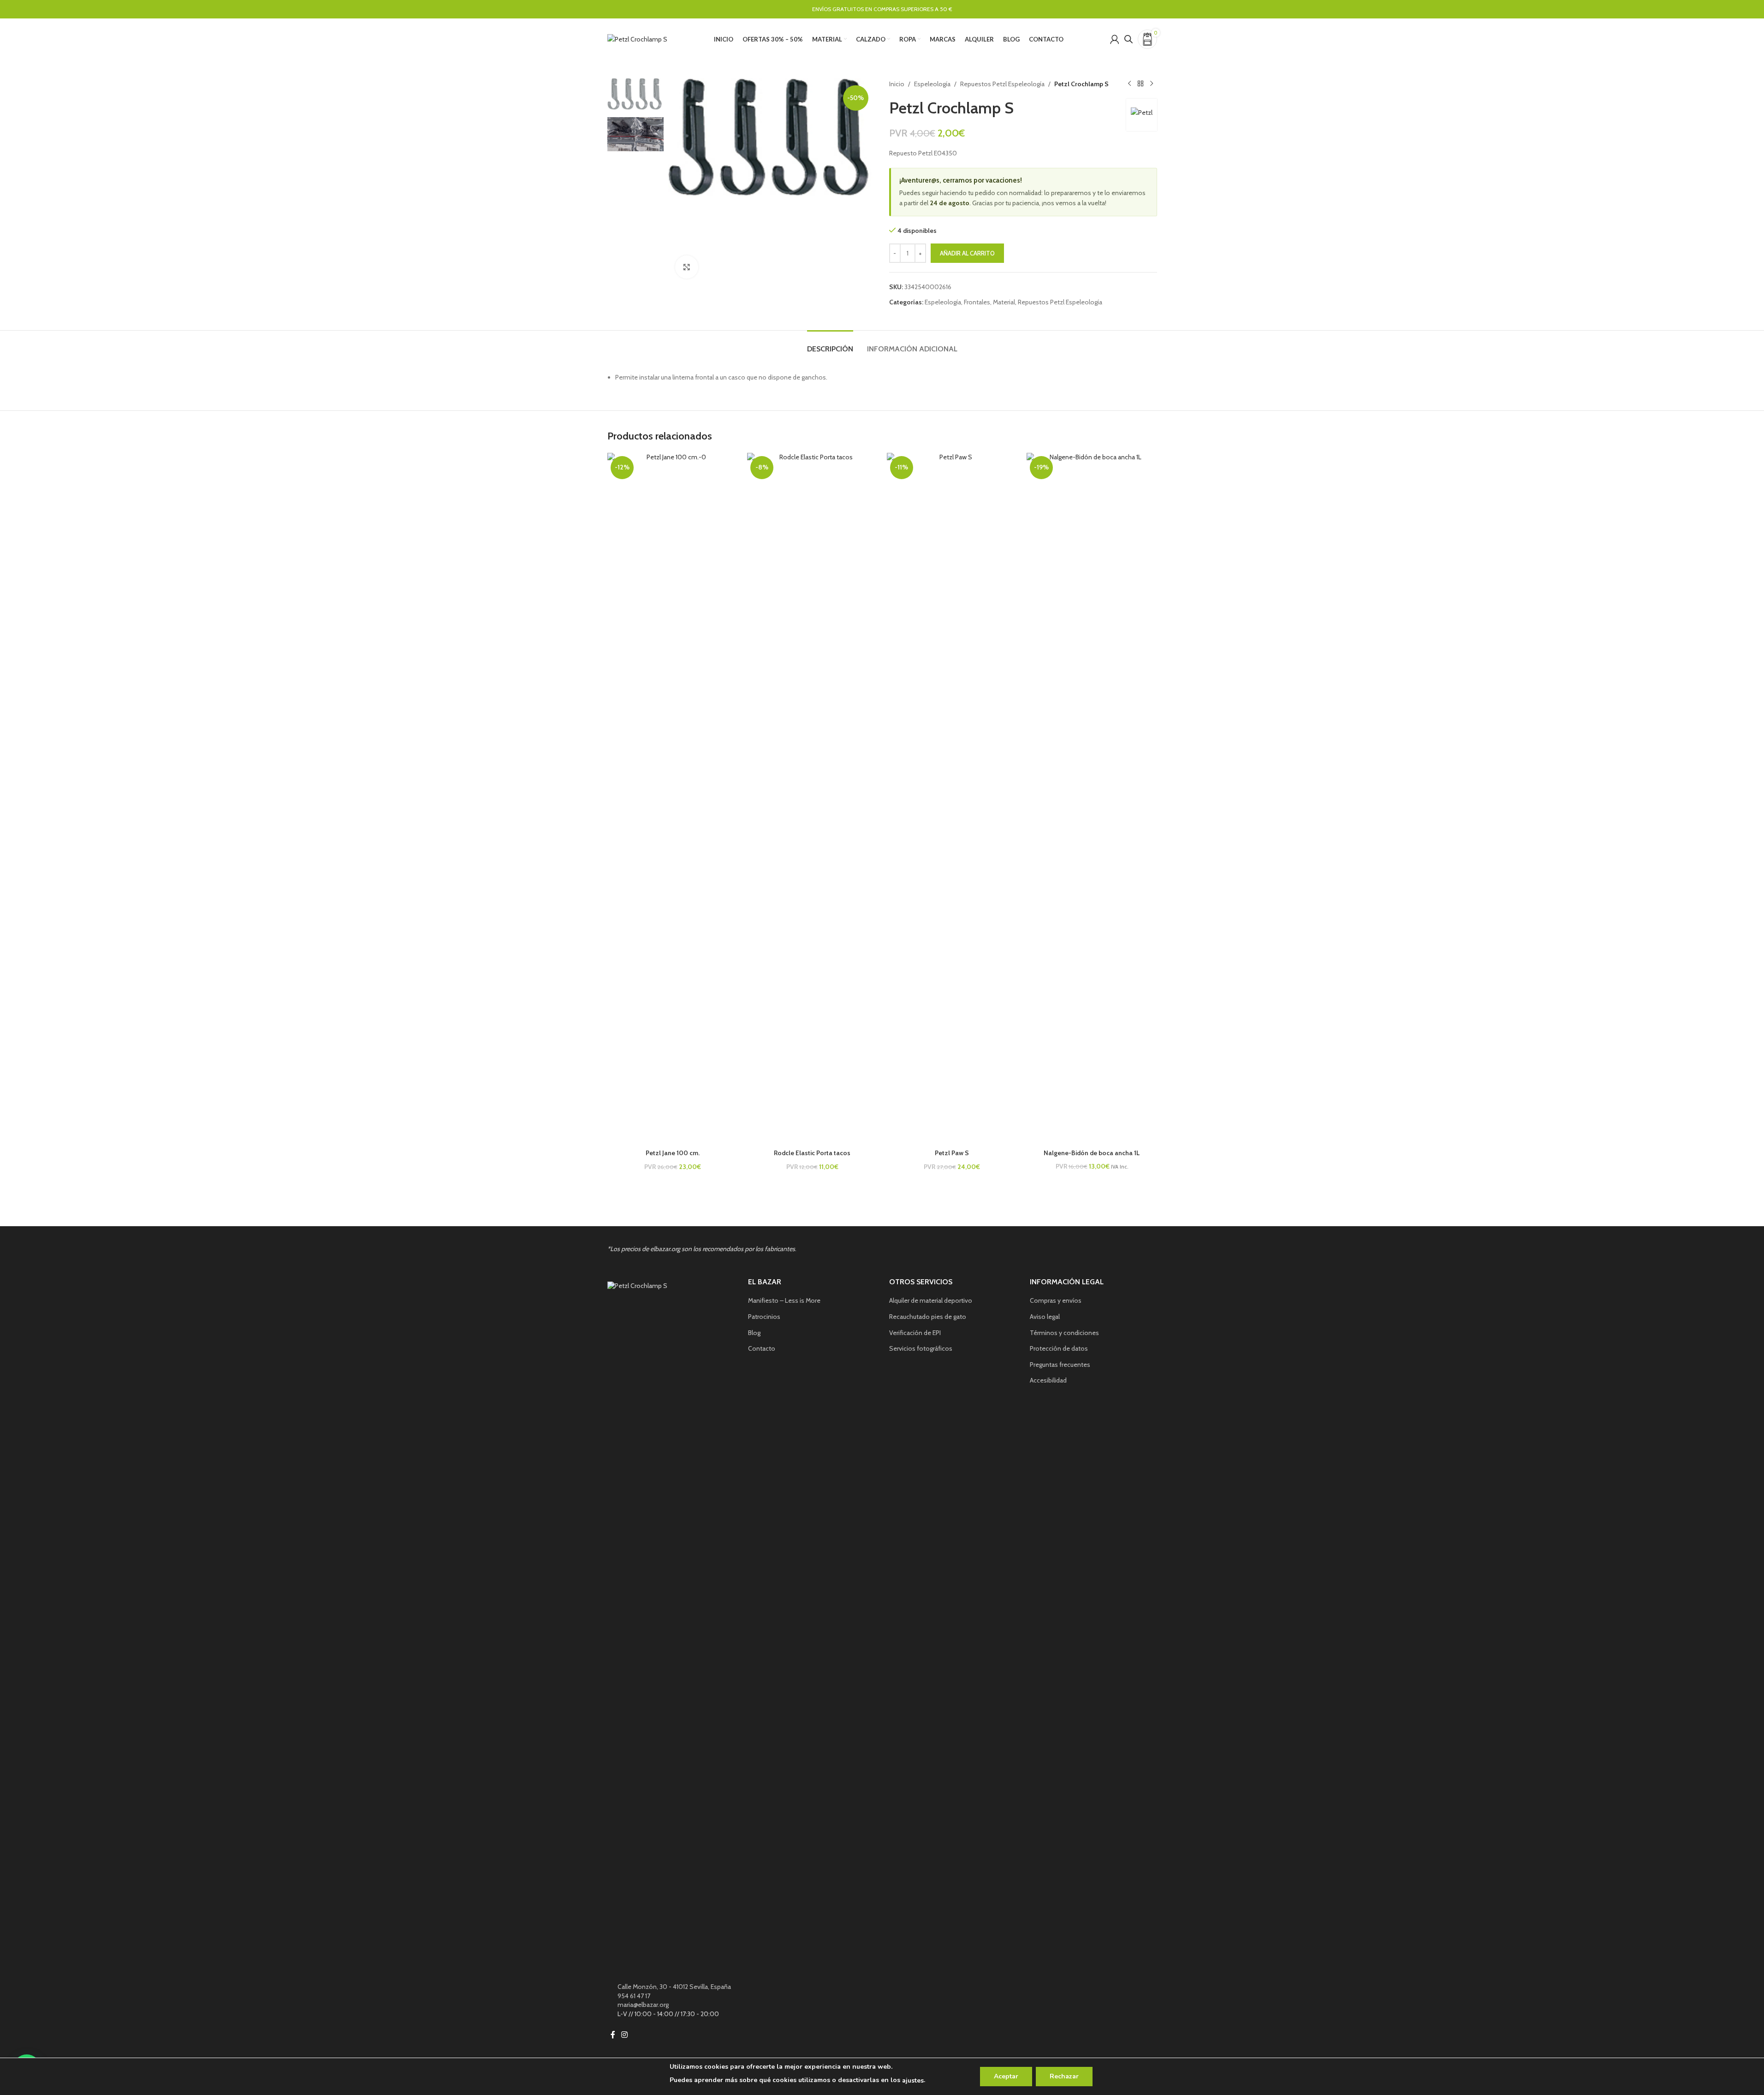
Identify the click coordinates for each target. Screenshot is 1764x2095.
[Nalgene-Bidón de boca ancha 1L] (1092, 799)
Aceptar (1006, 2076)
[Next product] (1152, 84)
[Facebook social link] (613, 2035)
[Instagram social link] (625, 2035)
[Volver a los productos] (1140, 84)
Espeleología (932, 84)
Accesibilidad (1048, 1380)
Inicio (897, 84)
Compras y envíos (1056, 1300)
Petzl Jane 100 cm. (673, 1153)
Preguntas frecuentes (1060, 1365)
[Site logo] (637, 38)
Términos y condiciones (1064, 1333)
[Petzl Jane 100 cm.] (673, 799)
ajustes (913, 2080)
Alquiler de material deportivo (931, 1300)
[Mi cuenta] (1115, 39)
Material (1004, 302)
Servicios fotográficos (921, 1348)
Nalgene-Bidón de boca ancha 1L (1092, 1153)
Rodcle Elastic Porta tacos (812, 1153)
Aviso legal (1045, 1317)
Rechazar (1064, 2076)
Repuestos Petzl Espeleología (1002, 84)
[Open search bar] (1128, 39)
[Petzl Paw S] (952, 799)
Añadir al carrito (967, 253)
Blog (754, 1333)
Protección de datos (1059, 1348)
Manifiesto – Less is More (784, 1300)
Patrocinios (764, 1317)
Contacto (762, 1348)
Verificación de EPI (915, 1333)
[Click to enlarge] (687, 267)
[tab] (830, 344)
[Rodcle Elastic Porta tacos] (812, 799)
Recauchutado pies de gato (928, 1317)
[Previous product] (1129, 84)
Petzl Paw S (952, 1153)
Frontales (977, 302)
